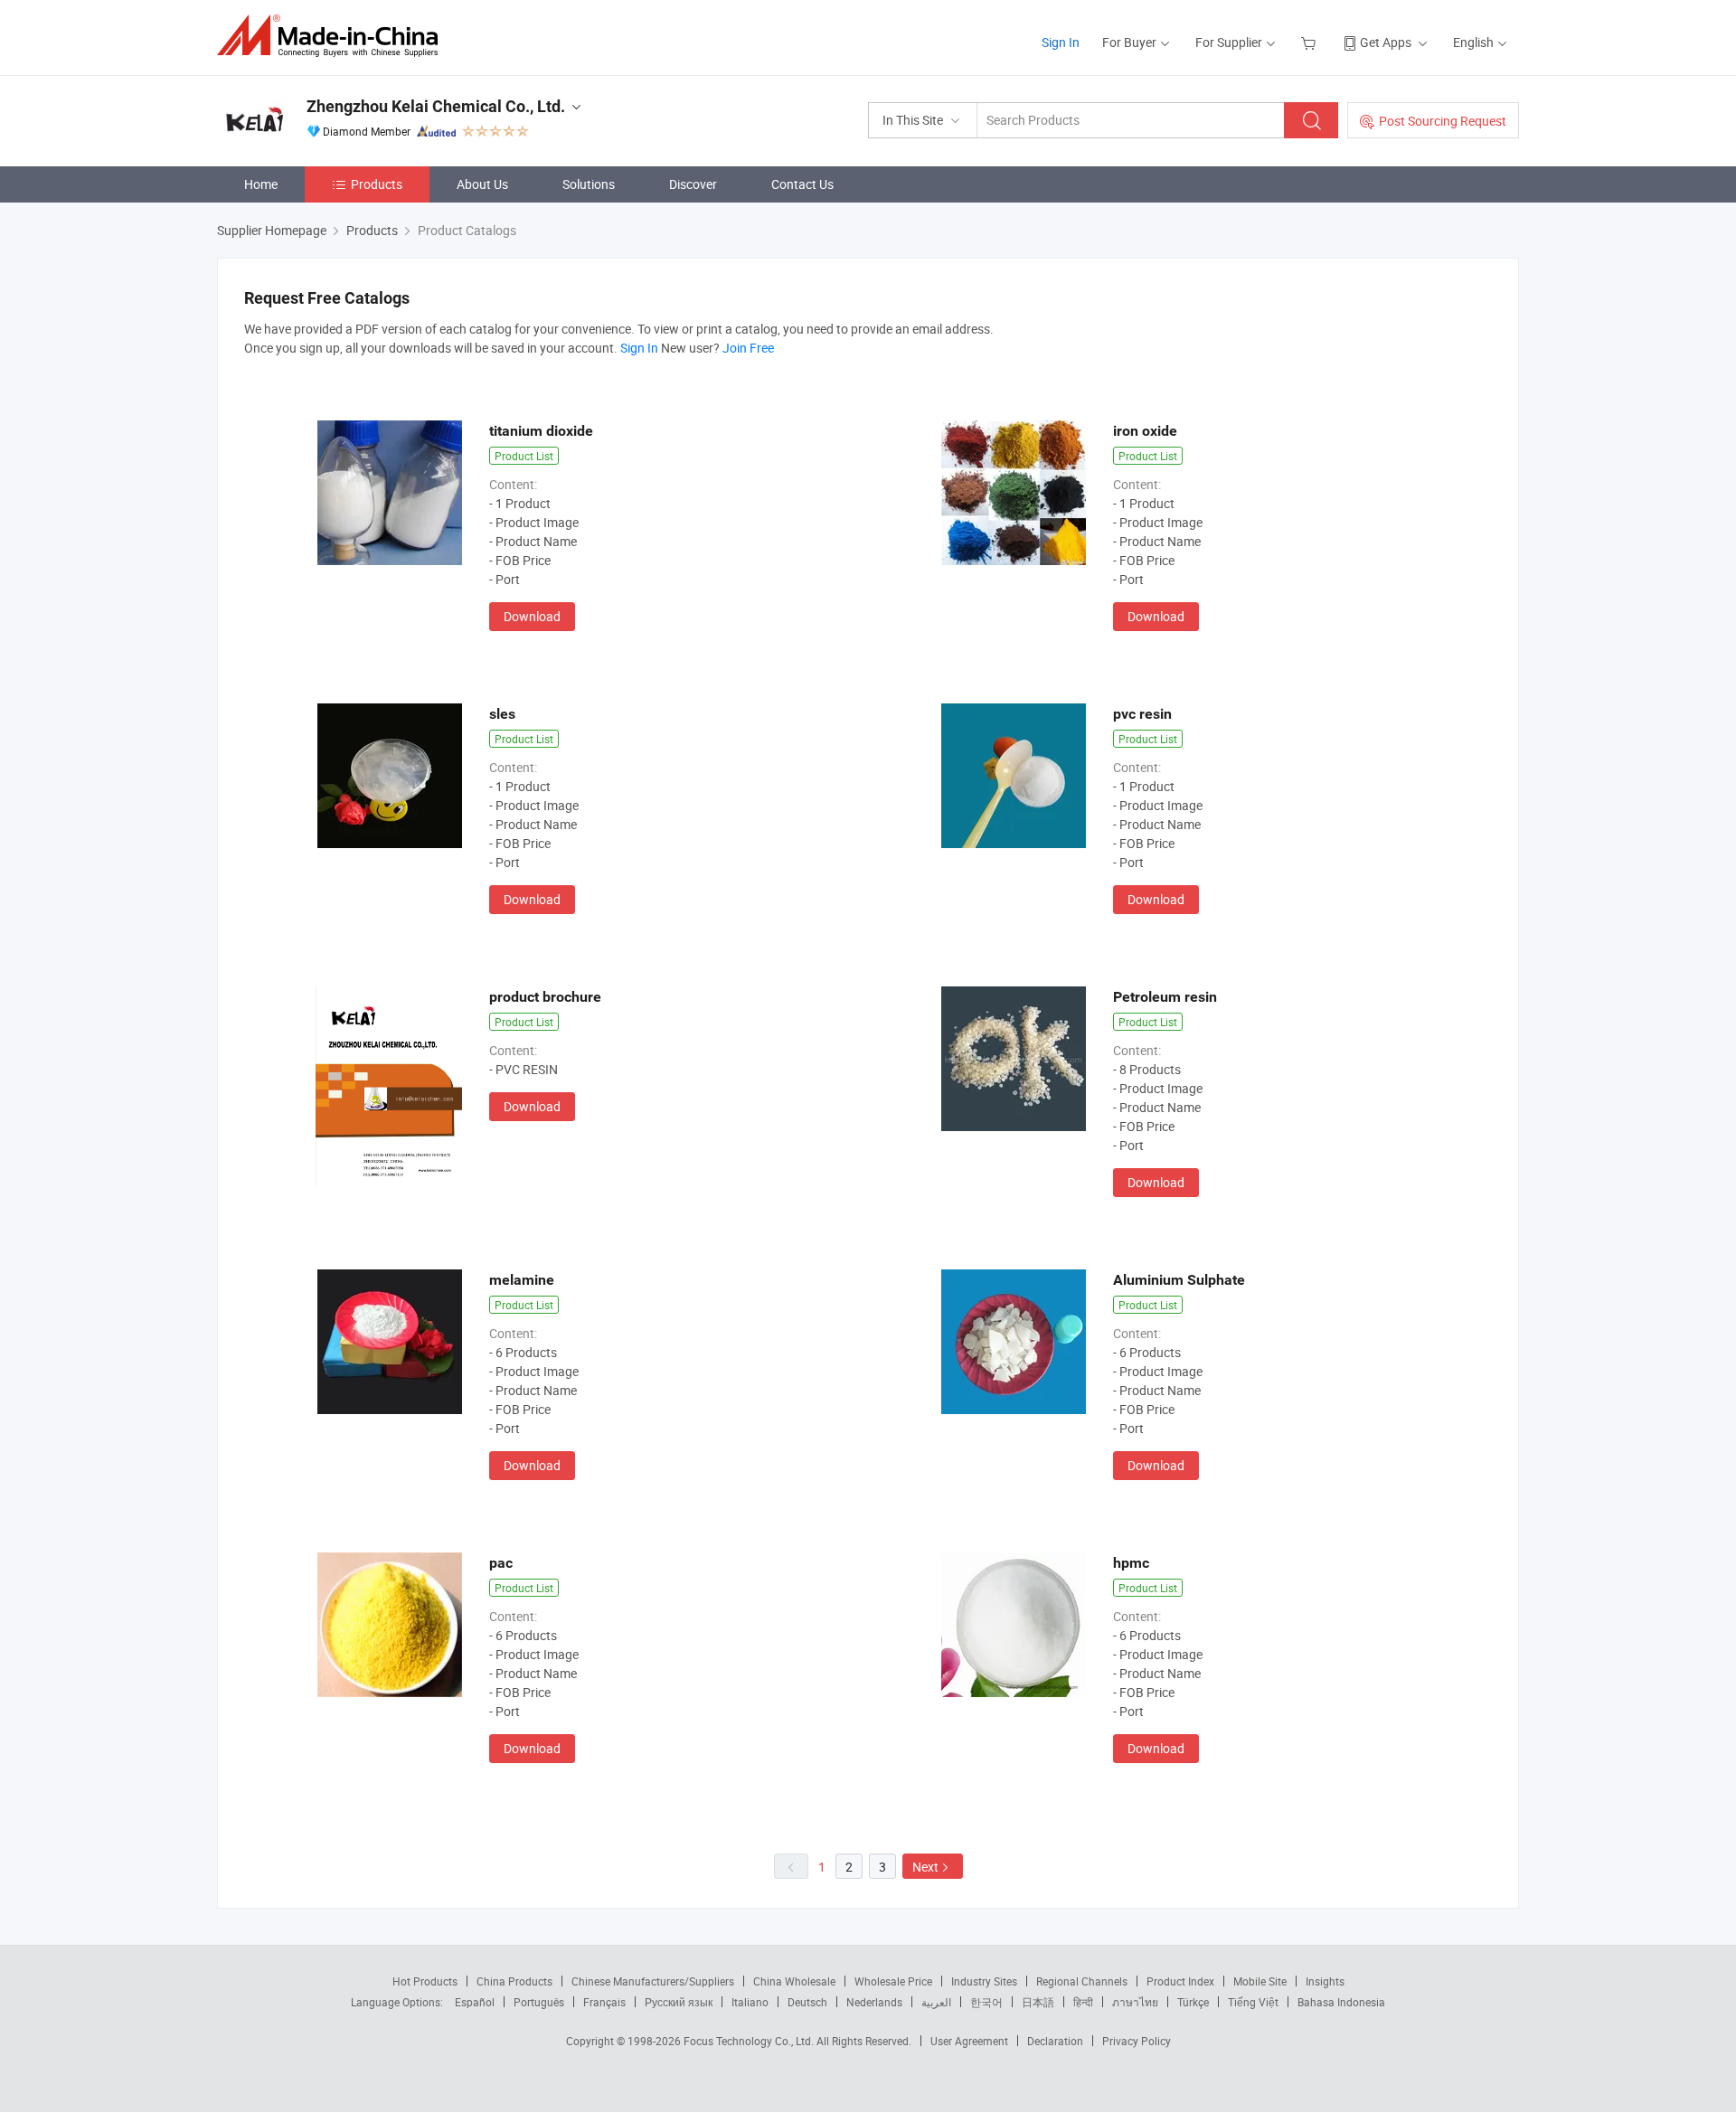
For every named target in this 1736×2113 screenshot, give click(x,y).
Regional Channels (1082, 1981)
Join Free (748, 348)
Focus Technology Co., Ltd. (750, 2041)
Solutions (589, 184)
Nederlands (874, 2002)
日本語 (1038, 2002)
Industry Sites (984, 1981)
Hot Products (425, 1981)
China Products (514, 1981)
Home (261, 184)
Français (604, 2002)
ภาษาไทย (1135, 2002)
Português (539, 2002)
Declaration (1055, 2041)
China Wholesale (794, 1981)
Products (377, 184)
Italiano (750, 2002)
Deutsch (807, 2002)
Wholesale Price (893, 1981)
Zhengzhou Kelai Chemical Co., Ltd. (436, 106)
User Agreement (969, 2041)
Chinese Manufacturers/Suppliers (653, 1981)
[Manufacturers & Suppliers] (333, 36)
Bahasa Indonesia (1341, 2002)
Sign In (1061, 42)
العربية (936, 2002)
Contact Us (802, 184)
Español (475, 2002)
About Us (482, 184)
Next (925, 1867)
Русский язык (679, 2002)
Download (532, 616)
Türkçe (1193, 2002)
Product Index (1180, 1981)
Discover (693, 184)
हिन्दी (1083, 2002)
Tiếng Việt (1253, 2002)
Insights (1325, 1981)
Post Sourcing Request (1443, 121)
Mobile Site (1260, 1981)
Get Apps (1386, 42)
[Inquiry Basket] (1311, 42)
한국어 (986, 2002)
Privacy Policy (1137, 2041)
